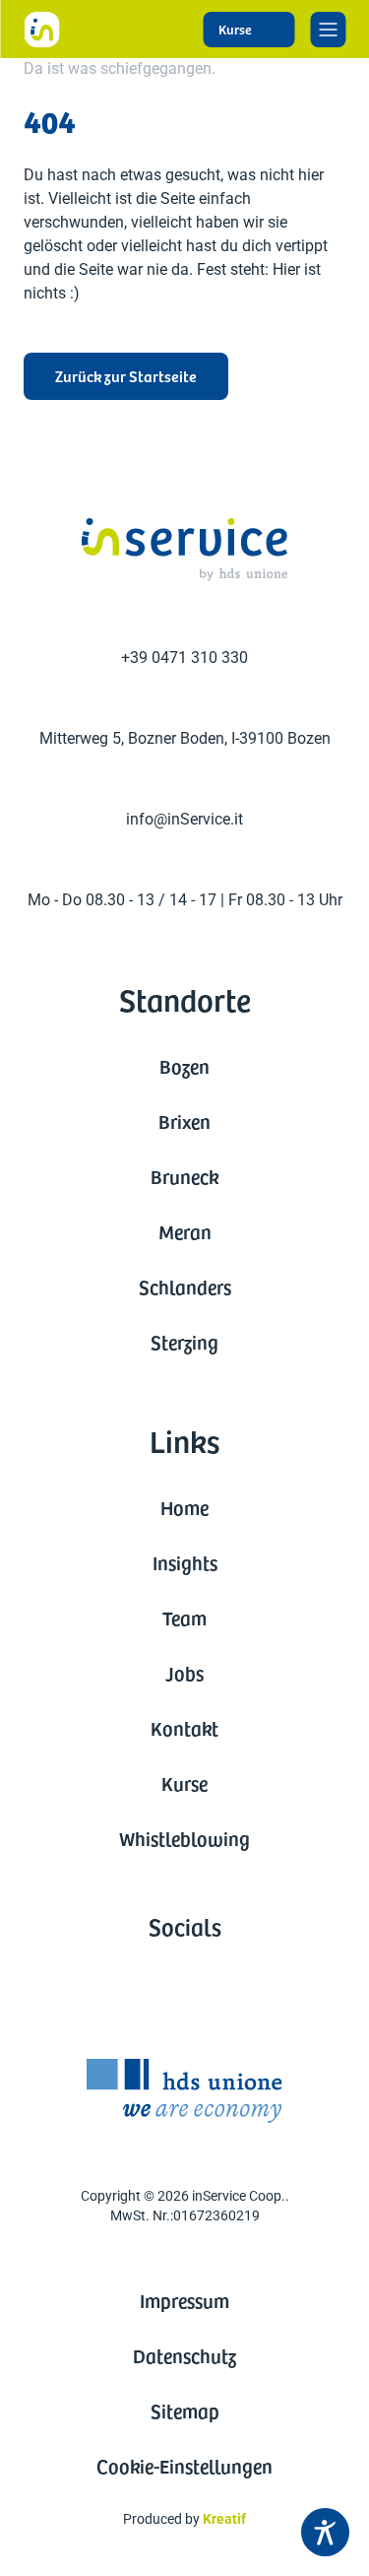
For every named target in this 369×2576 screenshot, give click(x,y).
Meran (185, 1231)
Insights (185, 1562)
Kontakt (184, 1728)
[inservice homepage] (41, 30)
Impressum (184, 2300)
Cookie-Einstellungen (184, 2466)
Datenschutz (184, 2355)
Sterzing (184, 1342)
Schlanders (185, 1287)
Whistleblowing (184, 1838)
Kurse (184, 1783)
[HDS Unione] (184, 2091)
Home (184, 1507)
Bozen (184, 1066)
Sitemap (185, 2411)
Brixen (184, 1121)
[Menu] (328, 30)
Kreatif (224, 2519)
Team (184, 1618)
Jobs (184, 1673)
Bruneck (184, 1176)
